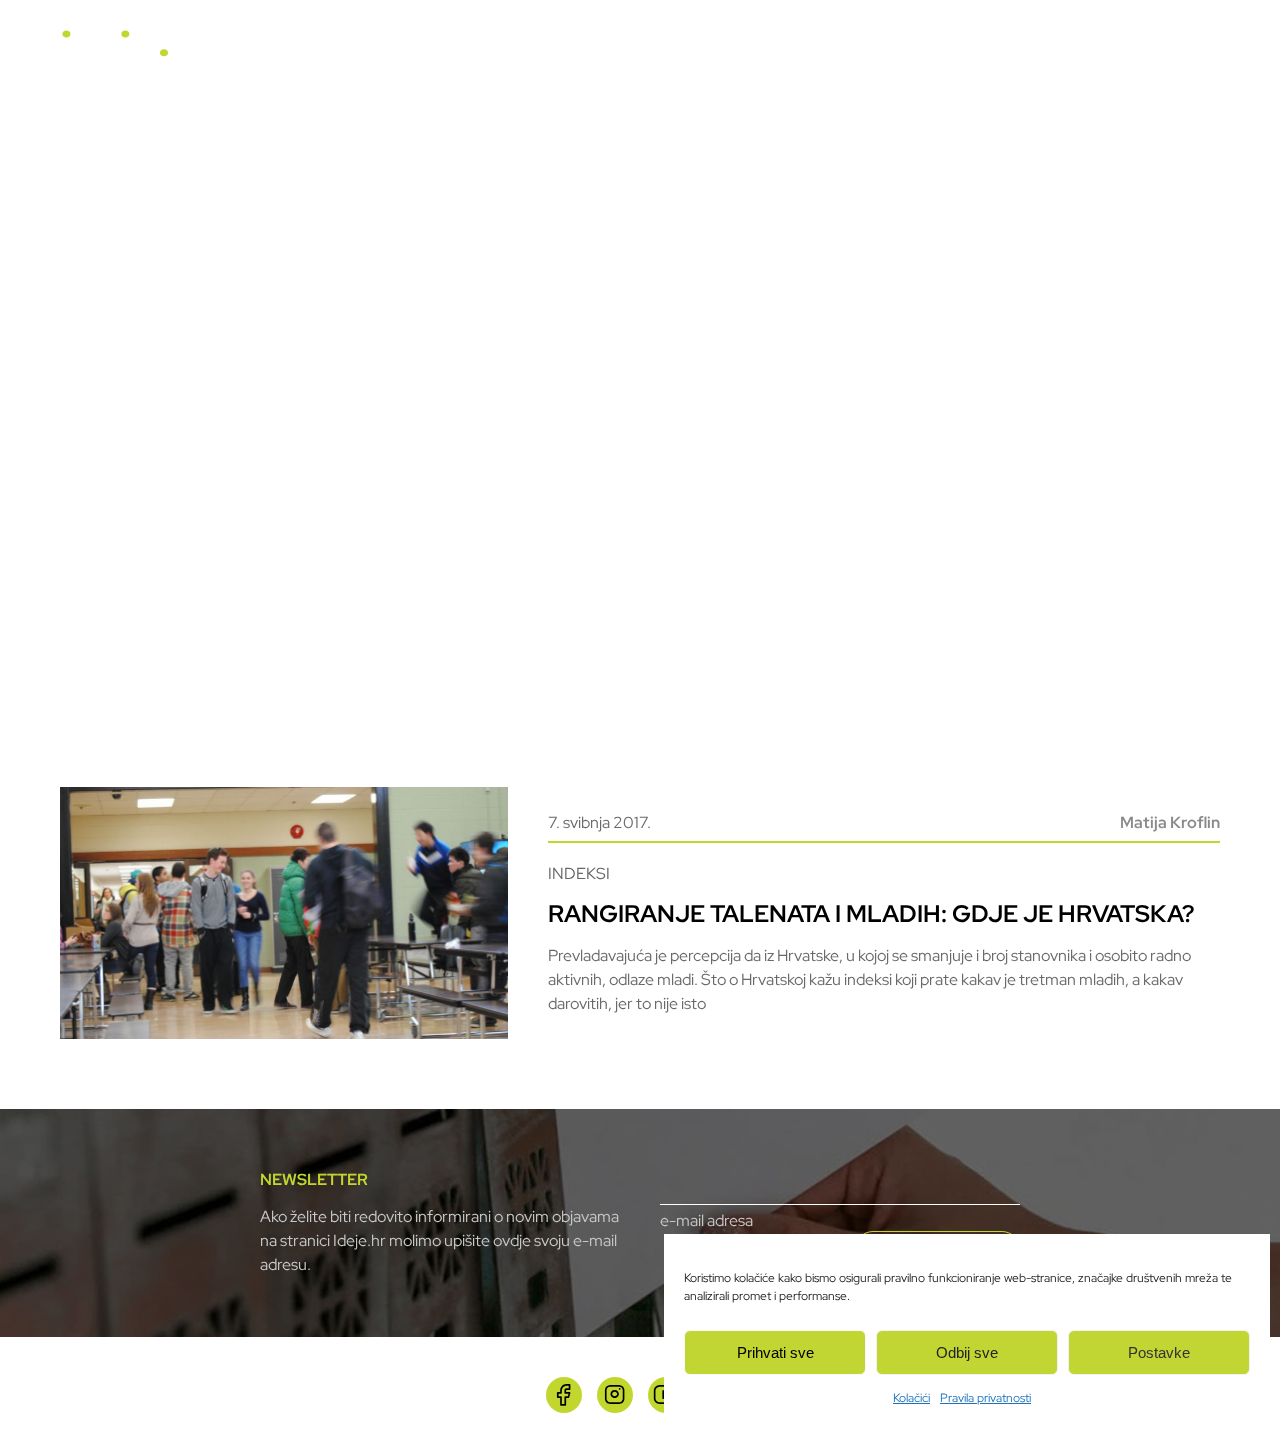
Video (794, 51)
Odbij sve (967, 1352)
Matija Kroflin (1170, 822)
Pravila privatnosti (985, 1398)
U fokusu (623, 51)
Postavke (1159, 1352)
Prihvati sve (775, 1352)
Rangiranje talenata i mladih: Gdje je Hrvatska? (871, 913)
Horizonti (714, 51)
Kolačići (911, 1398)
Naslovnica (526, 51)
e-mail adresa (706, 1220)
